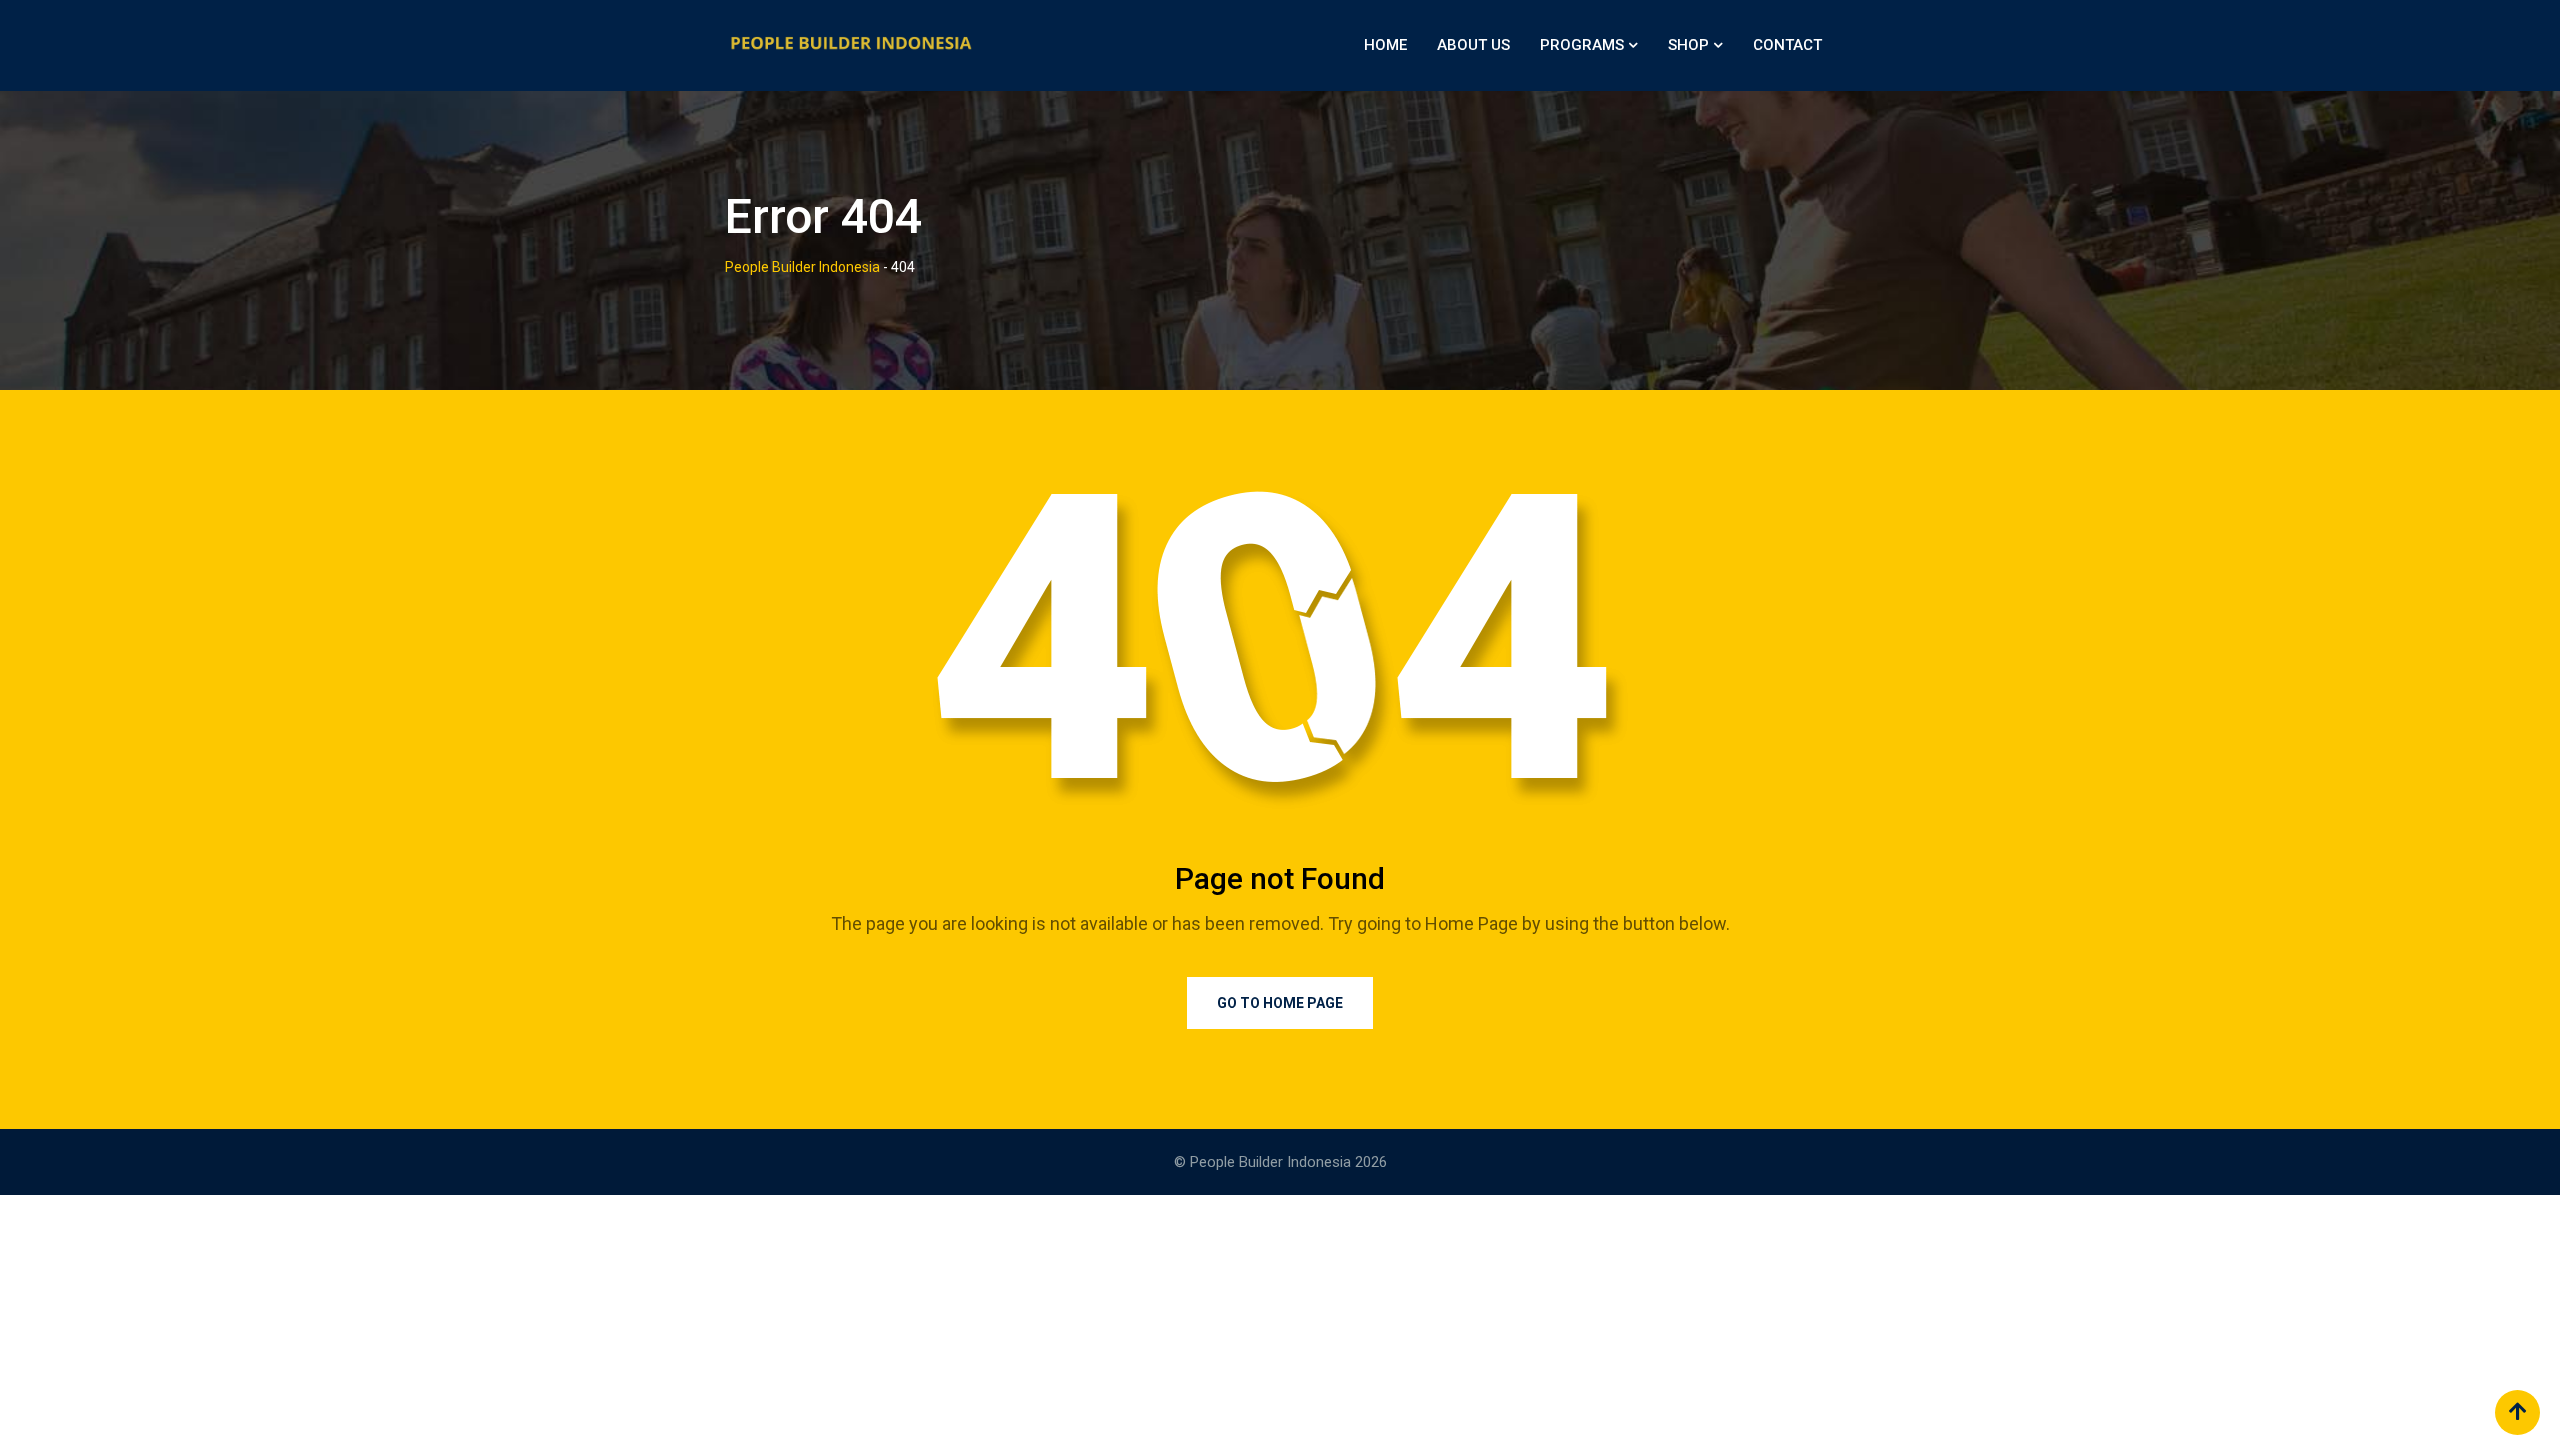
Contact (1787, 45)
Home (1385, 45)
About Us (1473, 45)
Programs (1582, 45)
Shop (1688, 45)
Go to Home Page (1280, 1003)
